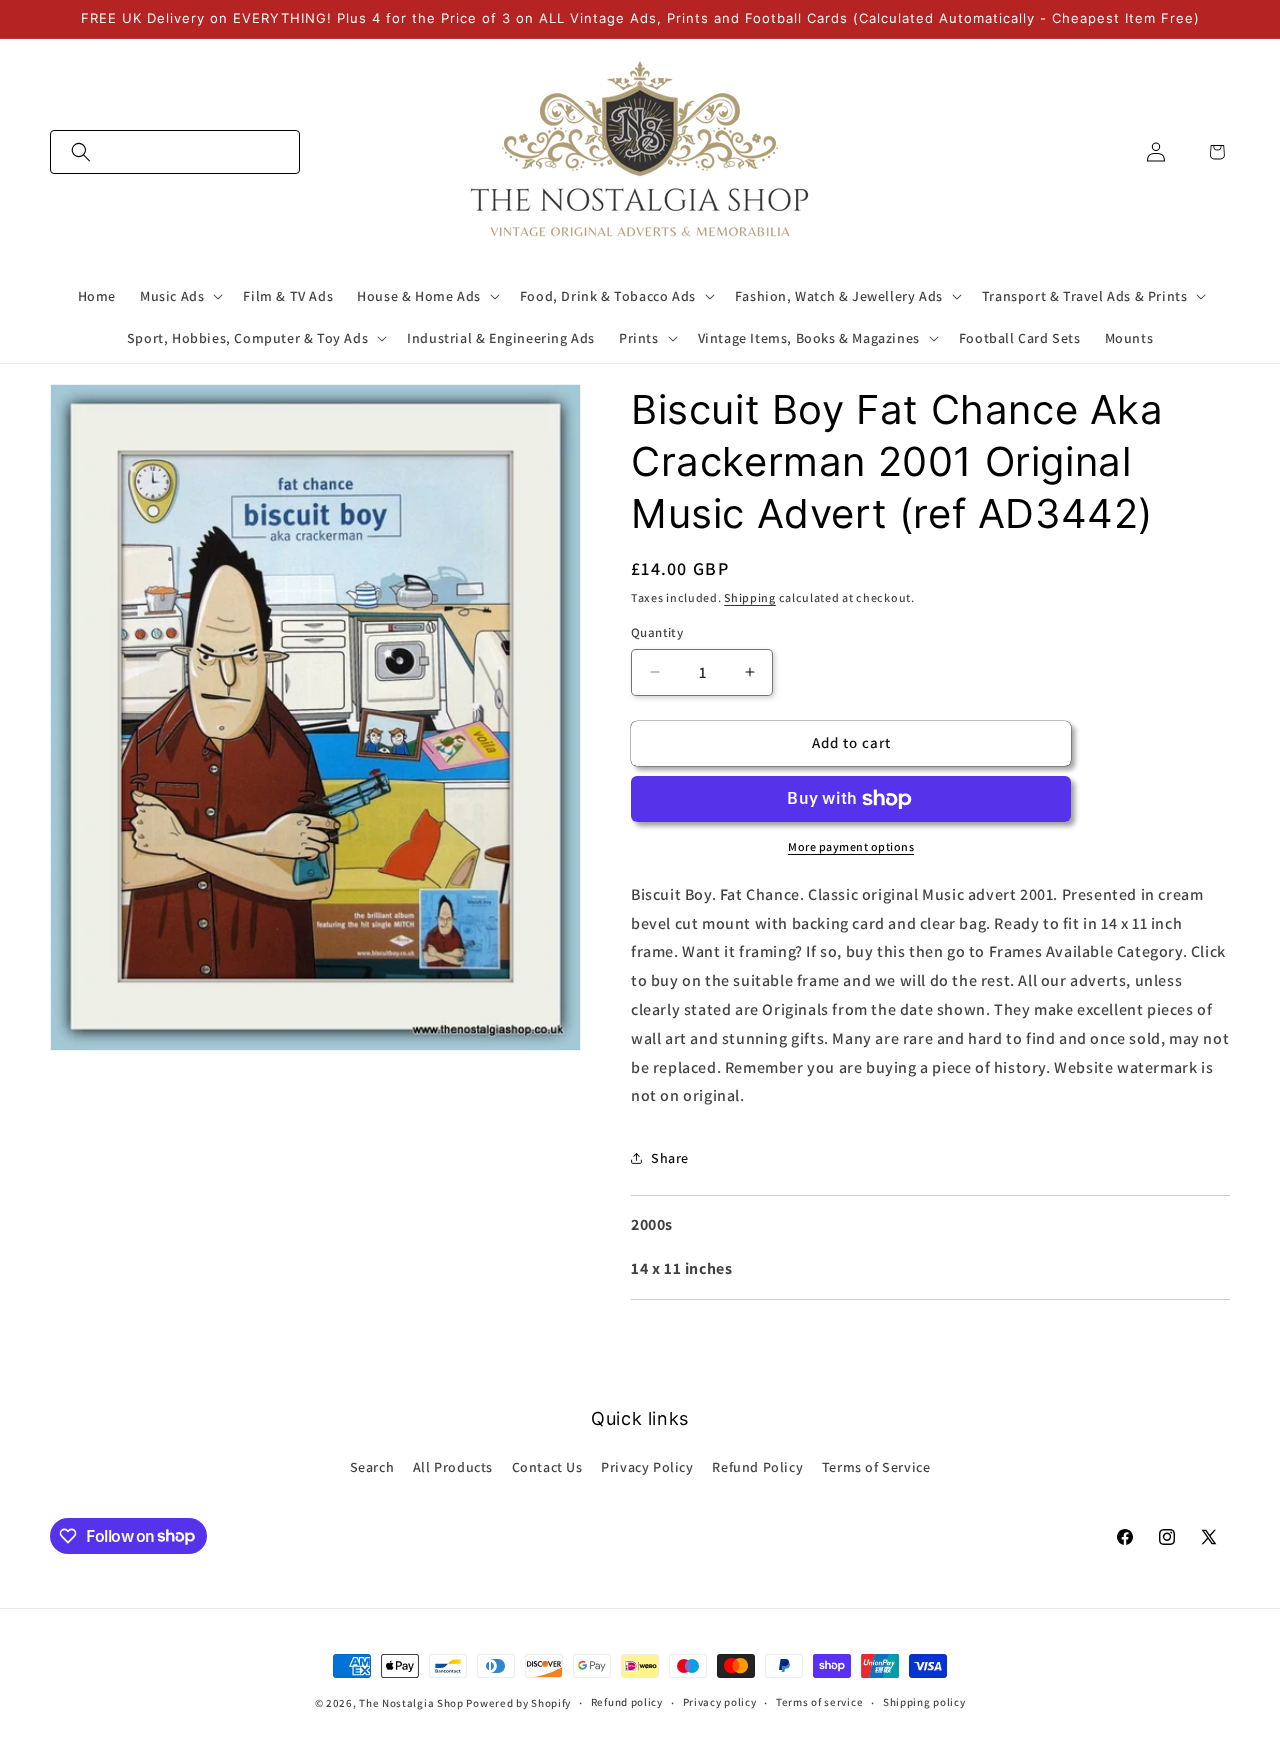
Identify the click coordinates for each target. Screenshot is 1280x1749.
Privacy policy (720, 1702)
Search (372, 1467)
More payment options (851, 846)
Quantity (657, 632)
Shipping (750, 597)
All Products (453, 1467)
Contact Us (547, 1467)
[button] (175, 152)
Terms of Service (876, 1467)
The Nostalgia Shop (411, 1703)
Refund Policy (757, 1467)
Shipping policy (924, 1702)
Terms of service (819, 1702)
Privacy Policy (647, 1467)
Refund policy (627, 1702)
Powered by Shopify (518, 1703)
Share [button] (670, 1158)
